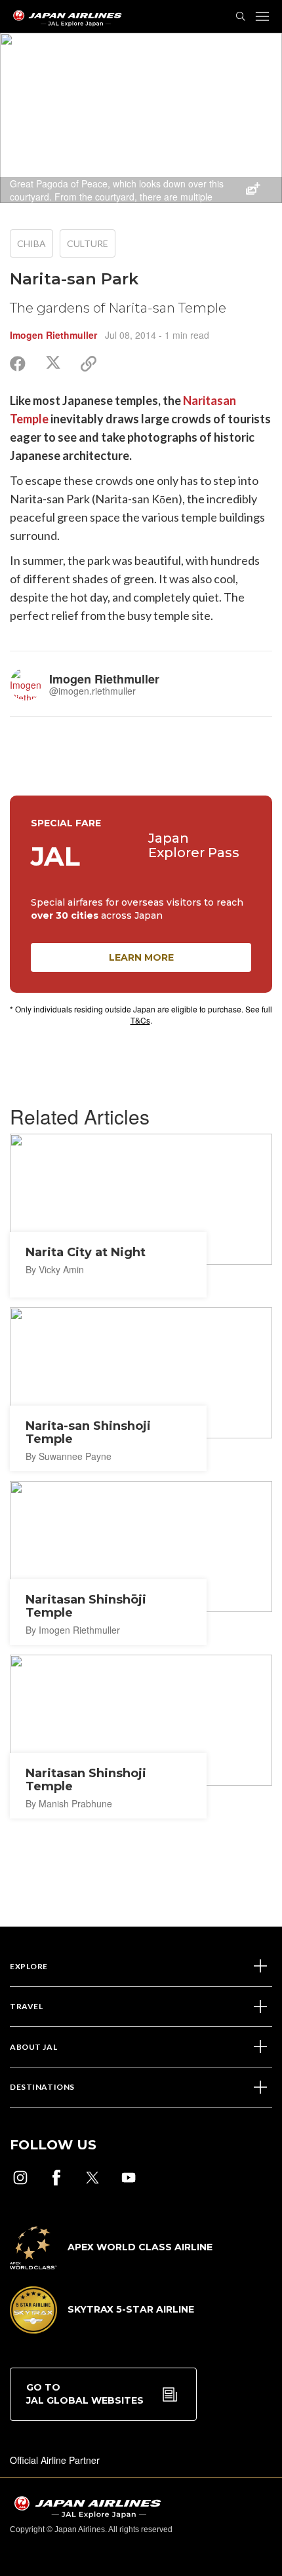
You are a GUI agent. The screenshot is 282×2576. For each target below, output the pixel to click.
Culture (88, 243)
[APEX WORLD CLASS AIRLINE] (111, 2265)
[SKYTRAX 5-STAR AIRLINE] (102, 2330)
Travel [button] (26, 2006)
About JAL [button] (33, 2047)
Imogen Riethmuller (53, 335)
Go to (85, 2394)
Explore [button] (29, 1966)
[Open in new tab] (20, 2178)
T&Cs (140, 1020)
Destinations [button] (42, 2087)
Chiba (31, 243)
